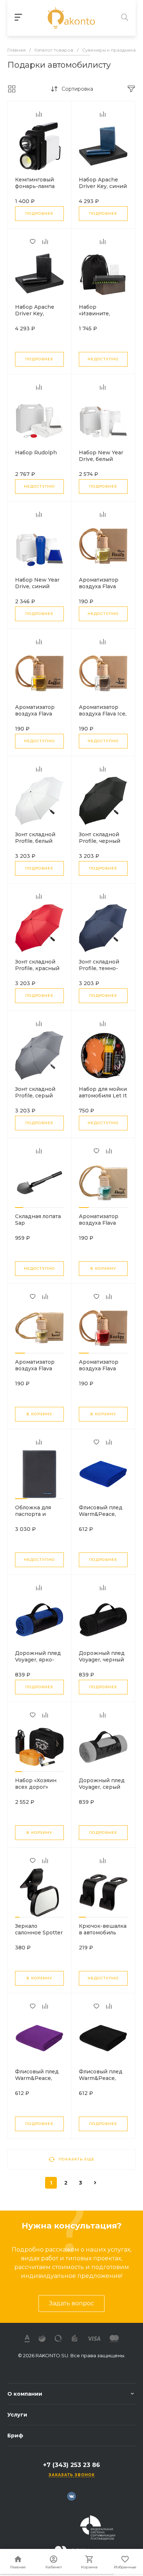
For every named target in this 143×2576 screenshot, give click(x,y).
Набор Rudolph (36, 453)
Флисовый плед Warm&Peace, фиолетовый (37, 2078)
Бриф (15, 2436)
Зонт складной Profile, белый (35, 838)
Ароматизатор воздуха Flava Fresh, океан (99, 1223)
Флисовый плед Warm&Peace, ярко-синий (101, 1514)
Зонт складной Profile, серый (35, 1092)
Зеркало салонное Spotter (39, 1929)
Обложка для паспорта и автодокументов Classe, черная (38, 1517)
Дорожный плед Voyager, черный (102, 1656)
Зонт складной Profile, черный (100, 838)
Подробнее (39, 213)
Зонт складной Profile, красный (37, 965)
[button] (19, 1208)
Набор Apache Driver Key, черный (35, 313)
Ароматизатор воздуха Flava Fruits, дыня (99, 586)
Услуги (17, 2415)
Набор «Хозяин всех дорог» (36, 1784)
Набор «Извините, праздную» (94, 313)
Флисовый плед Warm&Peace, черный (101, 2078)
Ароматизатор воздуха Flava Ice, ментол (103, 714)
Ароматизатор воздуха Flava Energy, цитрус (100, 1368)
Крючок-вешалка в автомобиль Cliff (103, 1933)
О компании (25, 2394)
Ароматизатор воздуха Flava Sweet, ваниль (35, 1368)
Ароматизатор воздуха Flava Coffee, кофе (35, 714)
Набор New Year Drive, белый (101, 456)
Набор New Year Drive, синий (37, 583)
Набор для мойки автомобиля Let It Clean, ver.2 (103, 1096)
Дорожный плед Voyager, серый (102, 1784)
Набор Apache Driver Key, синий (103, 183)
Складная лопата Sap (38, 1220)
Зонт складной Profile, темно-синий (99, 968)
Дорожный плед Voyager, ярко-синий (38, 1660)
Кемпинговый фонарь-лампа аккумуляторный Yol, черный (38, 189)
